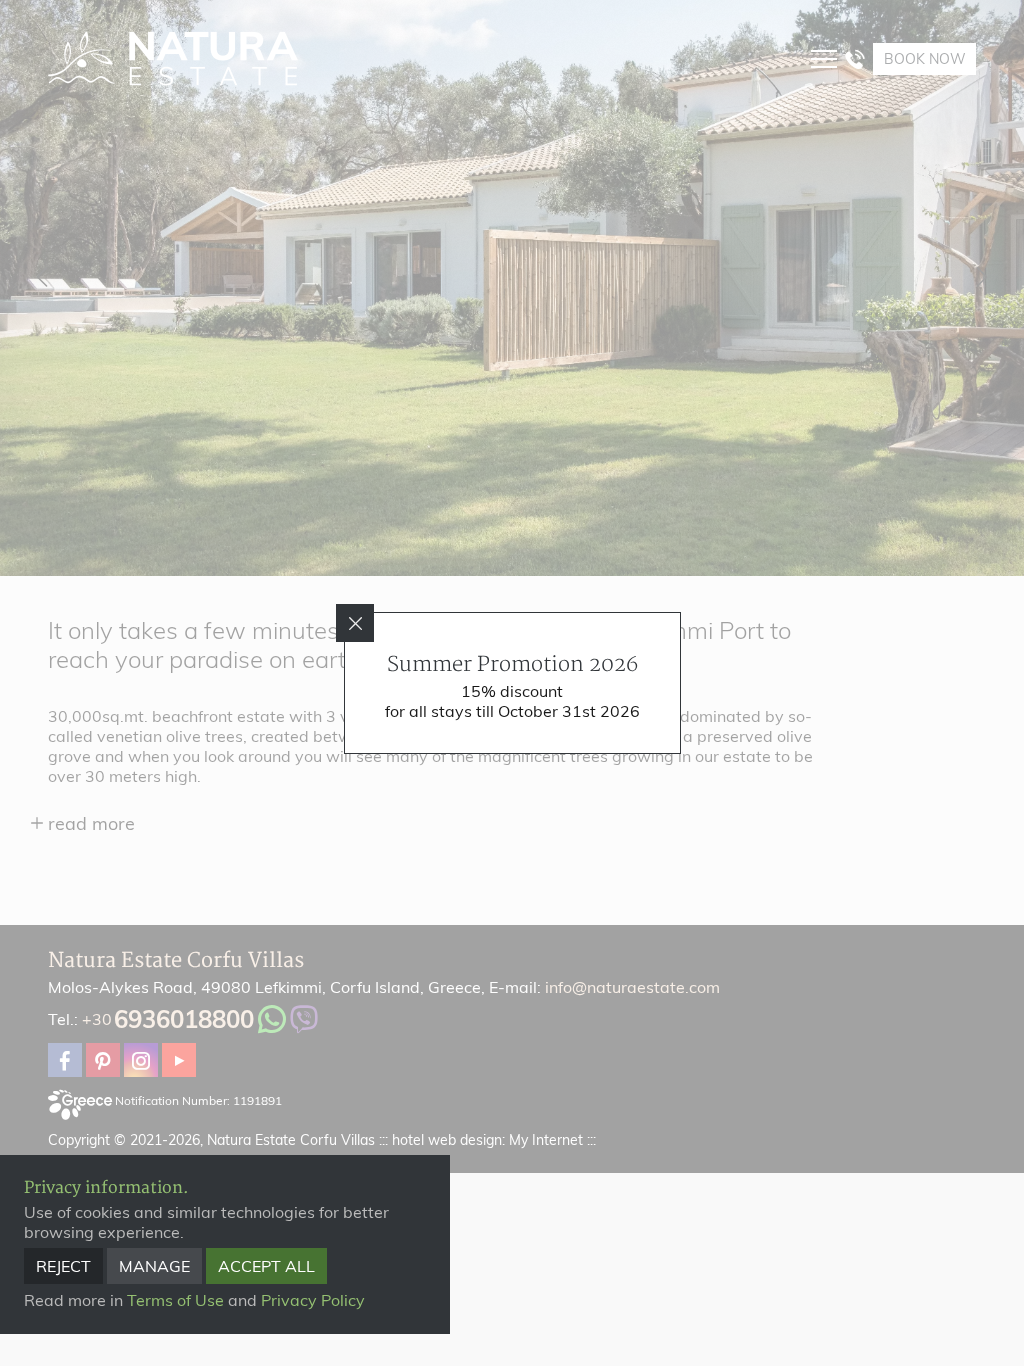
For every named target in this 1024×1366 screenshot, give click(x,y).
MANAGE (154, 1266)
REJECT (63, 1266)
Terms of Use (175, 1300)
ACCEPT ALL (266, 1266)
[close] (355, 623)
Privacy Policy (313, 1300)
